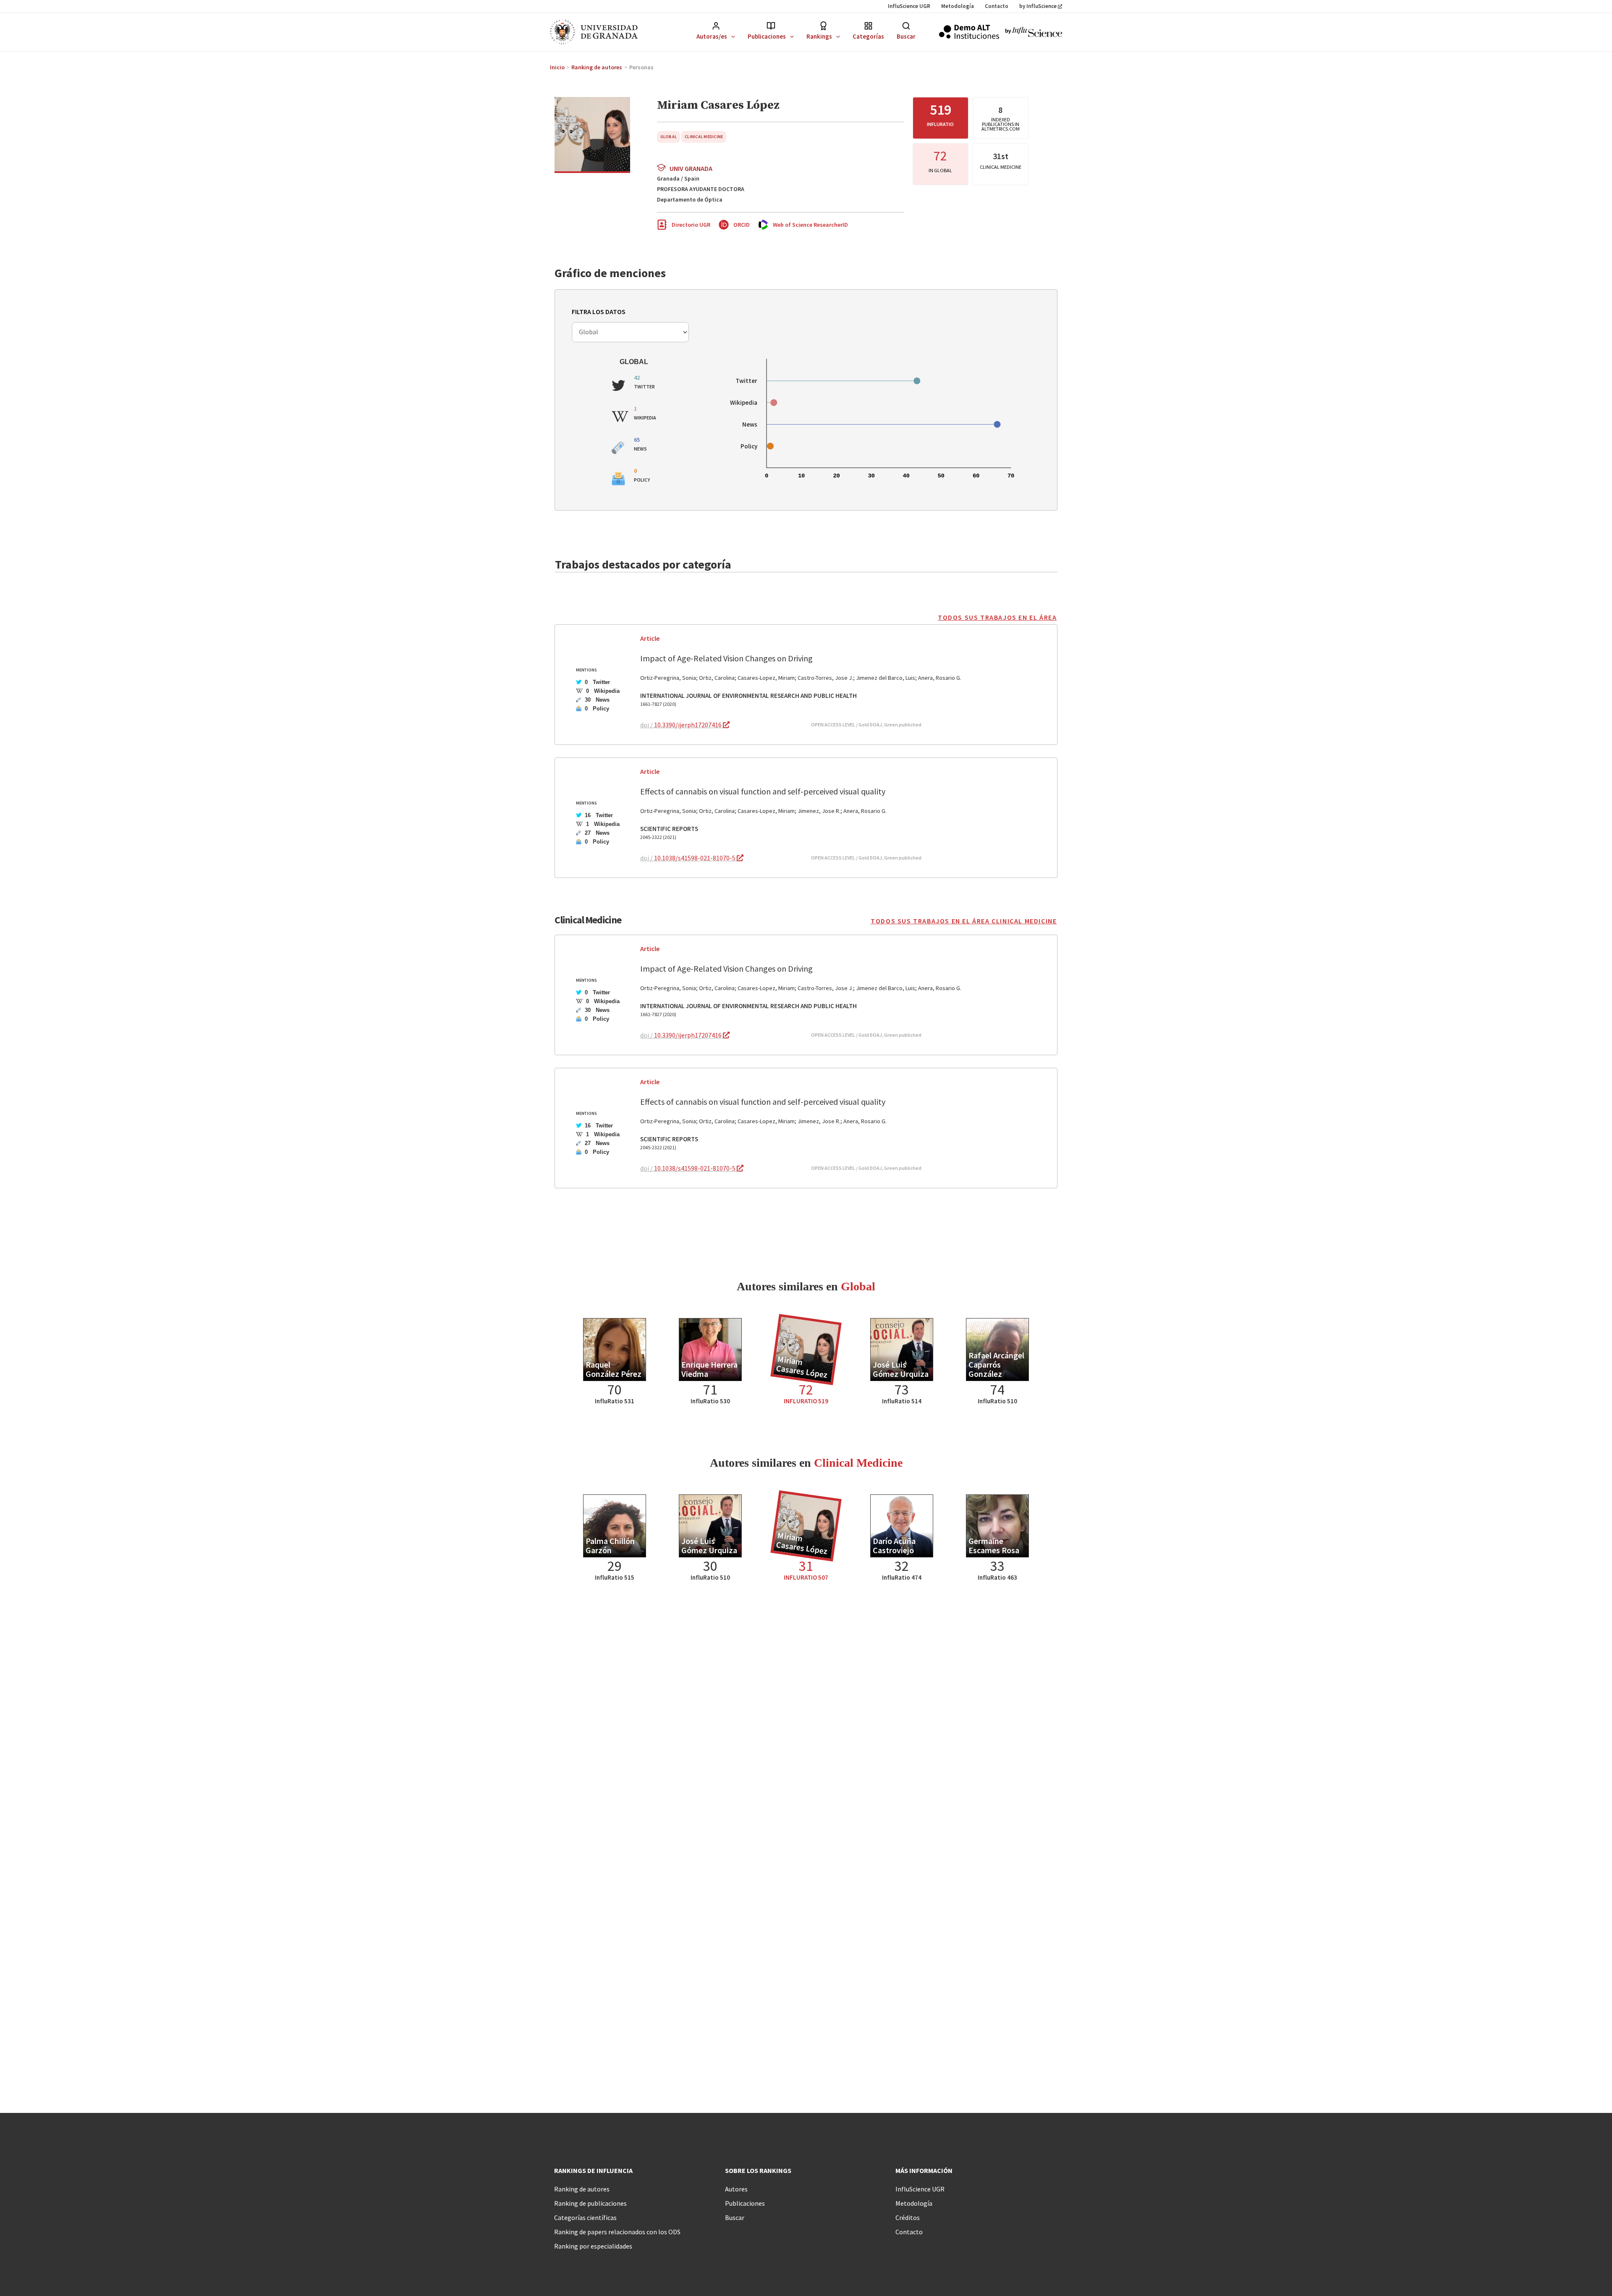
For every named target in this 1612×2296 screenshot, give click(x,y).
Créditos (908, 2217)
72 (940, 156)
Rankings (819, 36)
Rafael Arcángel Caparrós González (996, 1364)
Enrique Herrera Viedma (709, 1369)
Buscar (906, 36)
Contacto (997, 6)
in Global (940, 170)
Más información (924, 2170)
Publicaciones (767, 36)
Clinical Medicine (704, 137)
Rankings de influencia (593, 2170)
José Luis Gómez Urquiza (901, 1369)
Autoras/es (712, 36)
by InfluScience (1038, 6)
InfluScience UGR (909, 6)
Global (669, 137)
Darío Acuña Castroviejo (894, 1545)
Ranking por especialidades (593, 2246)
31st (1001, 156)
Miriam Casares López (802, 1367)
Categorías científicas (585, 2217)
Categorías (868, 36)
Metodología (958, 6)
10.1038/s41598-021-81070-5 (695, 858)
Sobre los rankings (758, 2170)
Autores (736, 2189)
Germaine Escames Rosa (994, 1545)
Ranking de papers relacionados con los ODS (617, 2232)
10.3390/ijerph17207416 (688, 725)
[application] (731, 36)
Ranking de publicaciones (590, 2203)
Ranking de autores (582, 2189)
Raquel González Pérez (614, 1369)
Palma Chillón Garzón (610, 1545)
